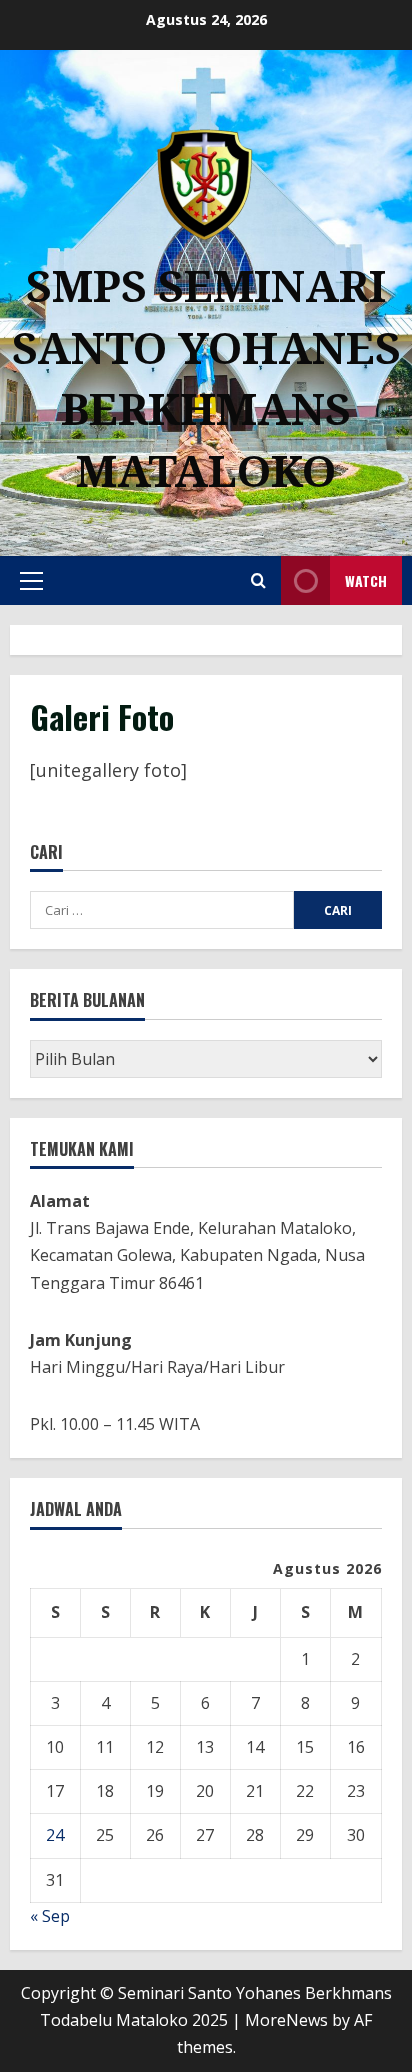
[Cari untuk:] (162, 910)
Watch (366, 580)
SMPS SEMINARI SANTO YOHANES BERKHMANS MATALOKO (206, 377)
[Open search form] (258, 581)
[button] (31, 581)
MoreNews (286, 2020)
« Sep (50, 1916)
